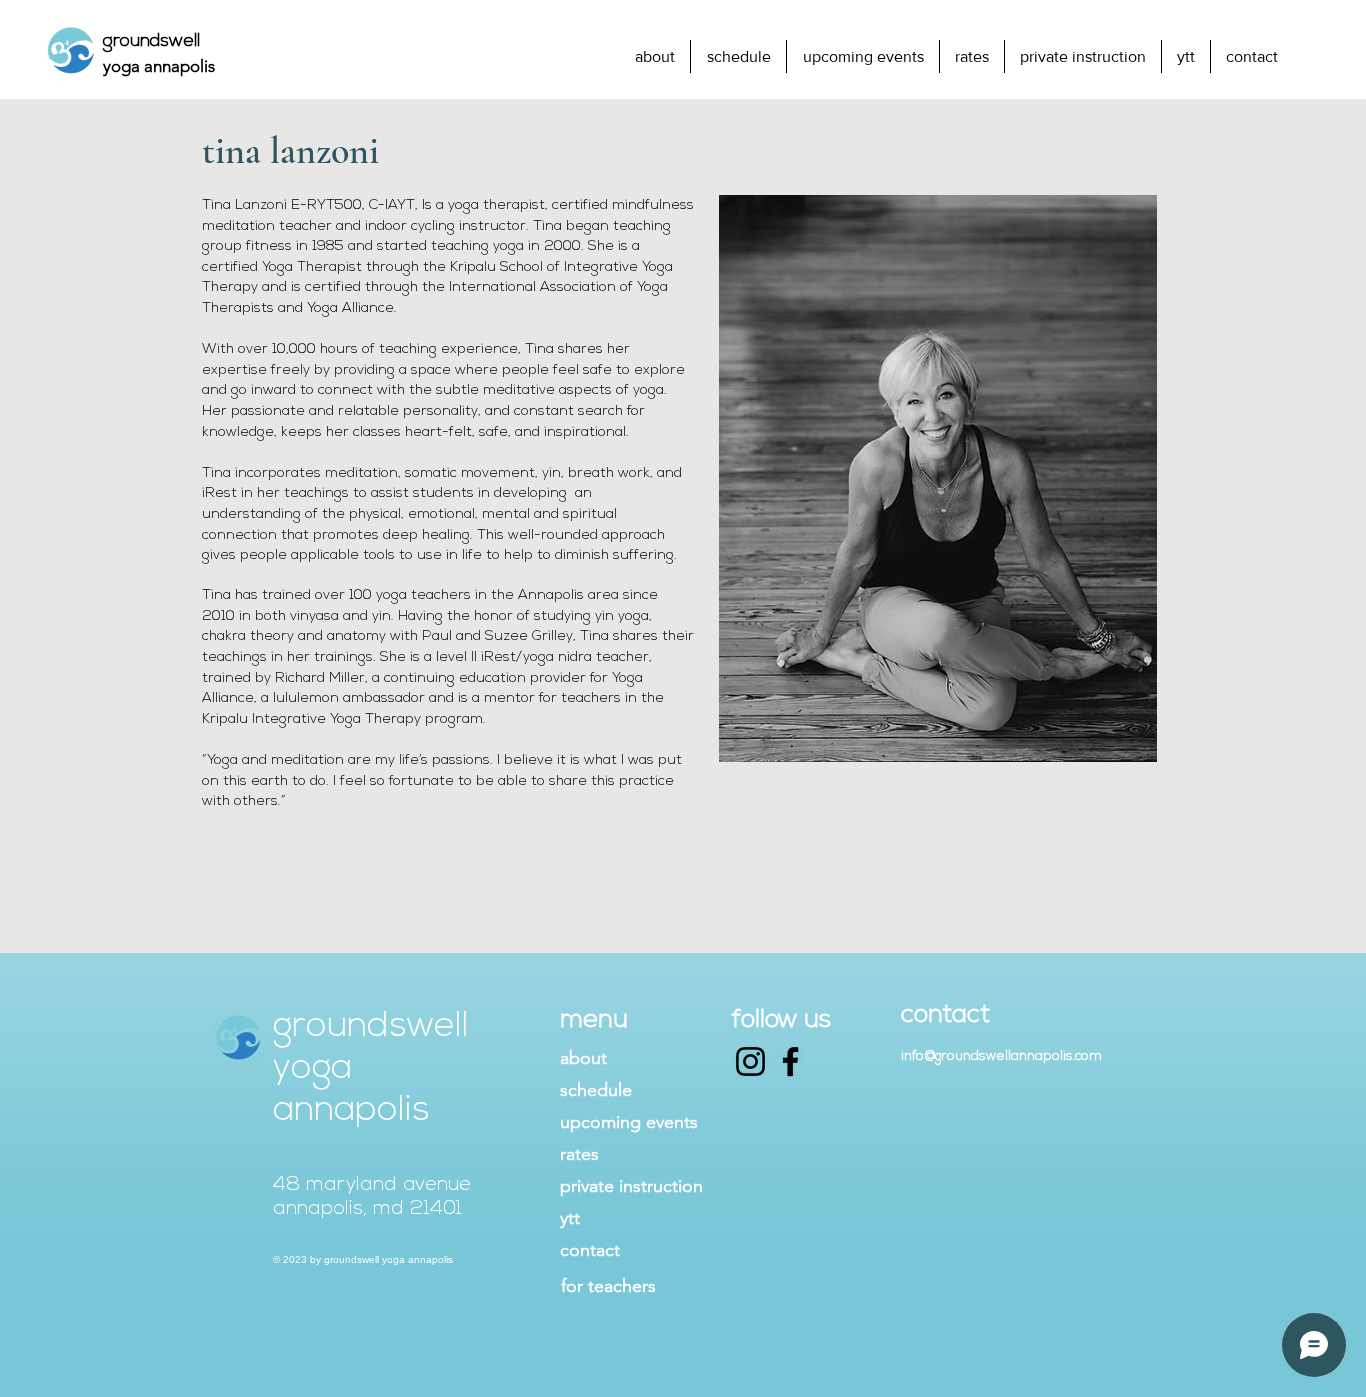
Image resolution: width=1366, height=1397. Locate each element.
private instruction (631, 1186)
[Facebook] (790, 1061)
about (583, 1058)
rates (579, 1154)
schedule (596, 1090)
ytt (570, 1218)
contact (590, 1250)
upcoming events (629, 1122)
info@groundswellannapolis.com (1001, 1056)
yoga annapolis (159, 66)
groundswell (151, 42)
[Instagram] (750, 1061)
